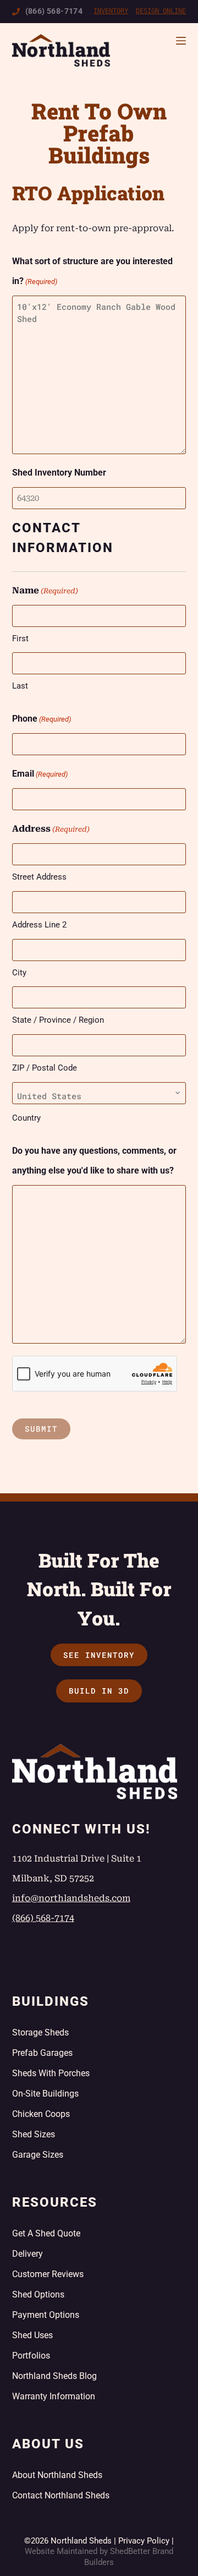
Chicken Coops (41, 2114)
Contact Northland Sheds (61, 2495)
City (19, 973)
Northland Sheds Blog (54, 2376)
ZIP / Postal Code (45, 1068)
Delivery (28, 2254)
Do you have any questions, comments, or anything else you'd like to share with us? (94, 1161)
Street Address (39, 877)
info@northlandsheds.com (71, 1898)
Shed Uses (32, 2335)
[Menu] (181, 41)
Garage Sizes (38, 2155)
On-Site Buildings (45, 2094)
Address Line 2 (39, 925)
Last (20, 686)
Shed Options (38, 2294)
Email (40, 774)
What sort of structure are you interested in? (92, 271)
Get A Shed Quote (46, 2233)
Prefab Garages (42, 2053)
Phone (42, 719)
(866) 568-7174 (54, 11)
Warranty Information (54, 2396)
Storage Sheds (40, 2032)
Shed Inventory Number (59, 473)
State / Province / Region (58, 1020)
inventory (111, 11)
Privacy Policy (144, 2541)
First (20, 638)
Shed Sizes (34, 2134)
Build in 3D (99, 1691)
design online (161, 11)
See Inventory (99, 1655)
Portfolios (31, 2356)
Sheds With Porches (51, 2073)
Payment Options (46, 2315)
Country (26, 1118)
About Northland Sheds (57, 2475)
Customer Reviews (48, 2274)
